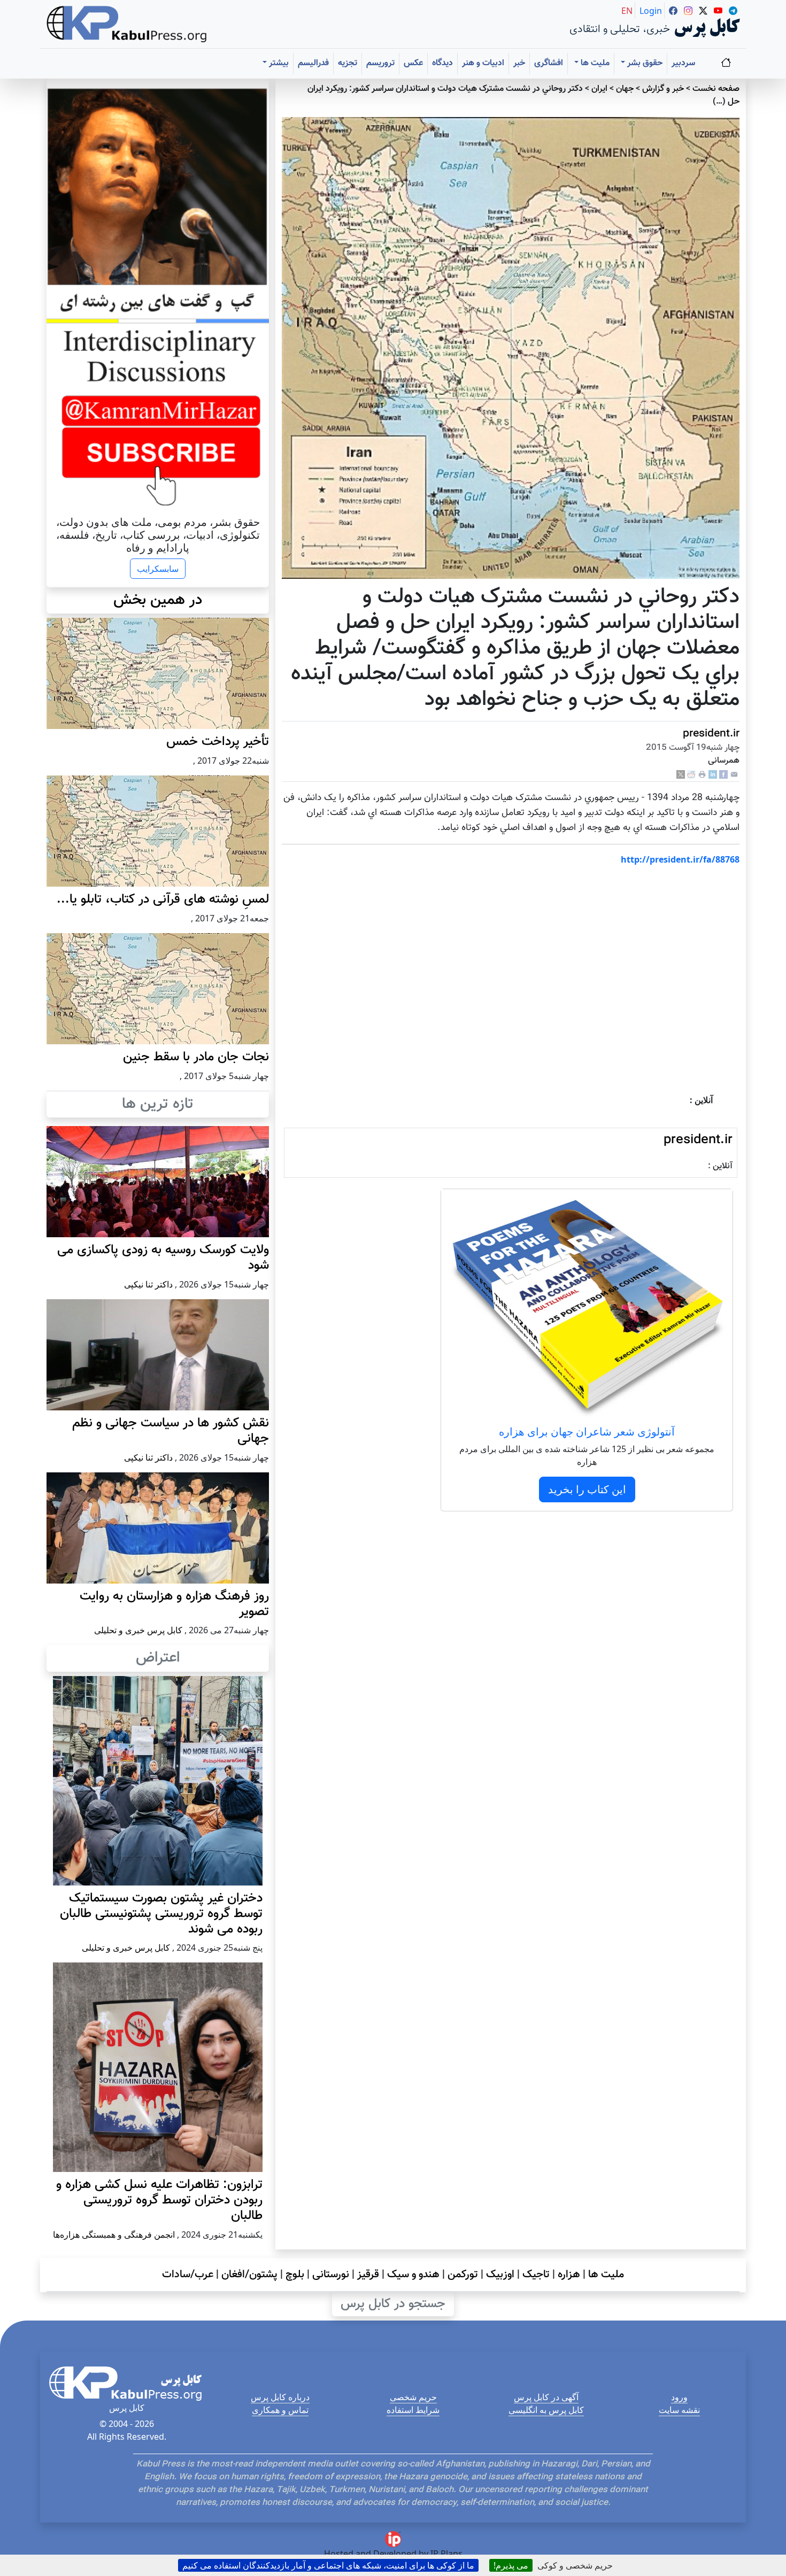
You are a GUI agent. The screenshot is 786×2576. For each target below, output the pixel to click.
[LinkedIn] (713, 775)
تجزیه (348, 63)
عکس (413, 63)
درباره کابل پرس (280, 2397)
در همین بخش (158, 600)
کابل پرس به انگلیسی (546, 2410)
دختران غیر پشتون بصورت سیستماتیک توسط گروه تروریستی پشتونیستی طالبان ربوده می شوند (161, 1914)
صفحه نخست (716, 89)
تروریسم (380, 63)
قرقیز (368, 2275)
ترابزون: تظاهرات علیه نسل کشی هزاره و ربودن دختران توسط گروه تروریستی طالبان (159, 2200)
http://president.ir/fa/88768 (680, 859)
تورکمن (463, 2275)
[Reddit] (691, 775)
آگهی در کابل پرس (546, 2397)
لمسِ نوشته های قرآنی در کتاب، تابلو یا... (163, 899)
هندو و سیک (413, 2275)
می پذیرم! (511, 2565)
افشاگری (549, 63)
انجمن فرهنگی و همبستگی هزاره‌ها (114, 2234)
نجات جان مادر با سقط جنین (196, 1057)
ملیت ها (606, 2275)
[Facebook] (723, 775)
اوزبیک (500, 2275)
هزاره (569, 2275)
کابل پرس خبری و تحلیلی (138, 1630)
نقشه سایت (679, 2410)
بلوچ (295, 2275)
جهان (625, 89)
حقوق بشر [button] (644, 63)
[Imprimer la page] (702, 775)
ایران (599, 89)
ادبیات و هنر (483, 63)
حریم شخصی (413, 2397)
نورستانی (331, 2275)
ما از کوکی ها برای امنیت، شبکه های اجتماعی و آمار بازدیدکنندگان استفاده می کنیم (328, 2565)
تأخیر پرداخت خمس (218, 742)
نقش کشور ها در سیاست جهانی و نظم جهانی (171, 1431)
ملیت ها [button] (594, 63)
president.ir (711, 734)
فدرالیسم (313, 63)
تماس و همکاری (280, 2410)
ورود (679, 2397)
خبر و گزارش (663, 89)
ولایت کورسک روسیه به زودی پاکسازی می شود (163, 1258)
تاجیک (536, 2275)
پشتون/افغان (249, 2275)
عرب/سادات (188, 2275)
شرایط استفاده (413, 2410)
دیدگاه (442, 63)
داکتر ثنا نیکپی (148, 1284)
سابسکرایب (158, 569)
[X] (681, 775)
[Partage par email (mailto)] (734, 775)
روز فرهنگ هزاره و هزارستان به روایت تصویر (174, 1604)
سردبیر (683, 63)
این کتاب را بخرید (587, 1489)
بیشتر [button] (278, 63)
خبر (519, 63)
